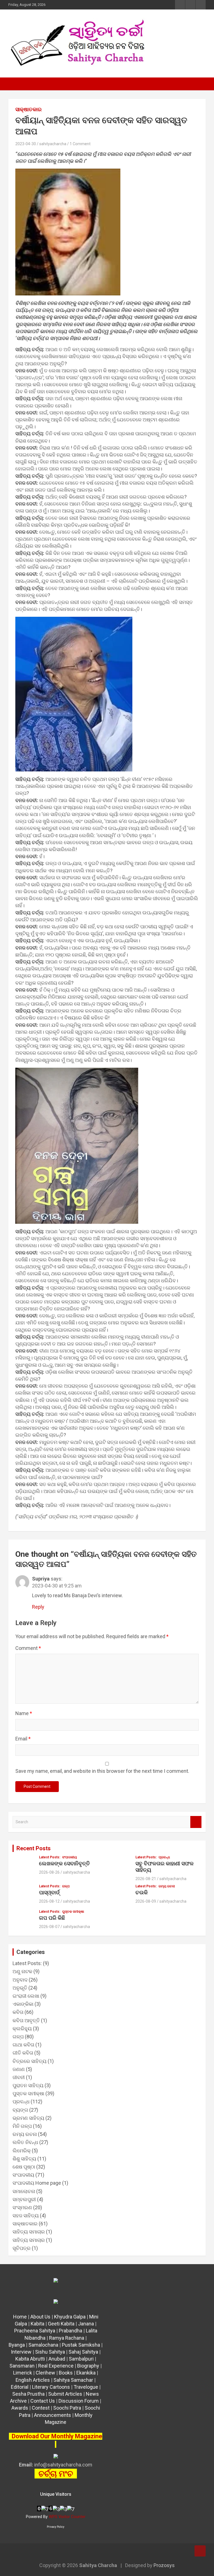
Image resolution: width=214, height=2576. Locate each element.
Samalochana (43, 2345)
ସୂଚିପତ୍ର (22, 2248)
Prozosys (164, 2565)
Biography (88, 2366)
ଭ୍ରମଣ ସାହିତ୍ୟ (28, 2118)
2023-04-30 (26, 144)
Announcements (53, 2415)
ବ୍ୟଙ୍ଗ (20, 2110)
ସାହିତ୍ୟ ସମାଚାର (29, 2232)
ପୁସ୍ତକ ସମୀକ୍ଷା (73, 1912)
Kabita (37, 2324)
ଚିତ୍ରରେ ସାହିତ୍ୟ (30, 2061)
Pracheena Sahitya (35, 2331)
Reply (38, 1607)
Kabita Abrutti (30, 2359)
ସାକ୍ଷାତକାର (28, 109)
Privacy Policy (56, 2527)
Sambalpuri (81, 2359)
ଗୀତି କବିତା (23, 2053)
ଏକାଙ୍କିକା (23, 2004)
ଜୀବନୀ (19, 2077)
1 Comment (80, 144)
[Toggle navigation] (15, 84)
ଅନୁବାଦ (20, 1980)
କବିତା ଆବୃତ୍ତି (26, 2020)
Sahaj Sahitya (83, 2352)
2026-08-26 (49, 1872)
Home (20, 2317)
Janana (86, 2324)
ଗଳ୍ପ (66, 1886)
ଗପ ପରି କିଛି (52, 1918)
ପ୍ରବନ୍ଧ (164, 1857)
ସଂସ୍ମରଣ (22, 2207)
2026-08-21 (146, 1879)
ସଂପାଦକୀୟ (70, 1857)
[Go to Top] (200, 2551)
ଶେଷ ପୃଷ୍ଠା (24, 2167)
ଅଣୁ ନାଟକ (22, 1971)
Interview (21, 2352)
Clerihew (45, 2373)
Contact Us (43, 2401)
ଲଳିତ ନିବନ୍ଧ (25, 2142)
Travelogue (86, 2387)
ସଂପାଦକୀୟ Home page (37, 2183)
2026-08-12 (49, 1901)
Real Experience (56, 2366)
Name (24, 1713)
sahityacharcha (53, 144)
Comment (28, 1648)
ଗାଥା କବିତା (23, 2045)
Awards (20, 2408)
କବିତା (18, 2012)
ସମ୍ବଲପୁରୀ (24, 2199)
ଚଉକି (142, 1892)
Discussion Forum (79, 2401)
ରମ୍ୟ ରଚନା (167, 1886)
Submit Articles (65, 2394)
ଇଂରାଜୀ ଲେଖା (26, 1996)
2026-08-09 (146, 1901)
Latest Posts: (50, 1857)
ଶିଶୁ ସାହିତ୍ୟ (24, 2159)
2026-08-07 (49, 1927)
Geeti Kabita (61, 2324)
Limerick (23, 2373)
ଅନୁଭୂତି (20, 1988)
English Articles (33, 2380)
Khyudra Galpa (70, 2317)
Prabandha (70, 2331)
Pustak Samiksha (81, 2345)
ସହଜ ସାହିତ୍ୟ (26, 2216)
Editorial (20, 2387)
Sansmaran (22, 2366)
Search (196, 1822)
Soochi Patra (67, 2408)
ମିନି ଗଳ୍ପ (22, 2126)
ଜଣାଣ (19, 2069)
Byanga (17, 2345)
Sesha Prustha (28, 2394)
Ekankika (86, 2373)
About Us (40, 2317)
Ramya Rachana (67, 2338)
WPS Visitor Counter (67, 2517)
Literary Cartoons (51, 2387)
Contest (41, 2408)
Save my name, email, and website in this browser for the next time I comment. (102, 1771)
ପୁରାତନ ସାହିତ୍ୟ (28, 2085)
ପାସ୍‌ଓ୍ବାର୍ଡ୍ (49, 1892)
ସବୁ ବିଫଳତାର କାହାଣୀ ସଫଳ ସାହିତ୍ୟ (165, 1867)
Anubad (57, 2359)
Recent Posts (34, 1848)
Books (66, 2373)
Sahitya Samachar (73, 2380)
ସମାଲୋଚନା (24, 2191)
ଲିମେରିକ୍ (22, 2151)
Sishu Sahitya (50, 2352)
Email (23, 1739)
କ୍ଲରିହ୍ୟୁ (22, 2028)
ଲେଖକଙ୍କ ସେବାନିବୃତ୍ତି (65, 1864)
